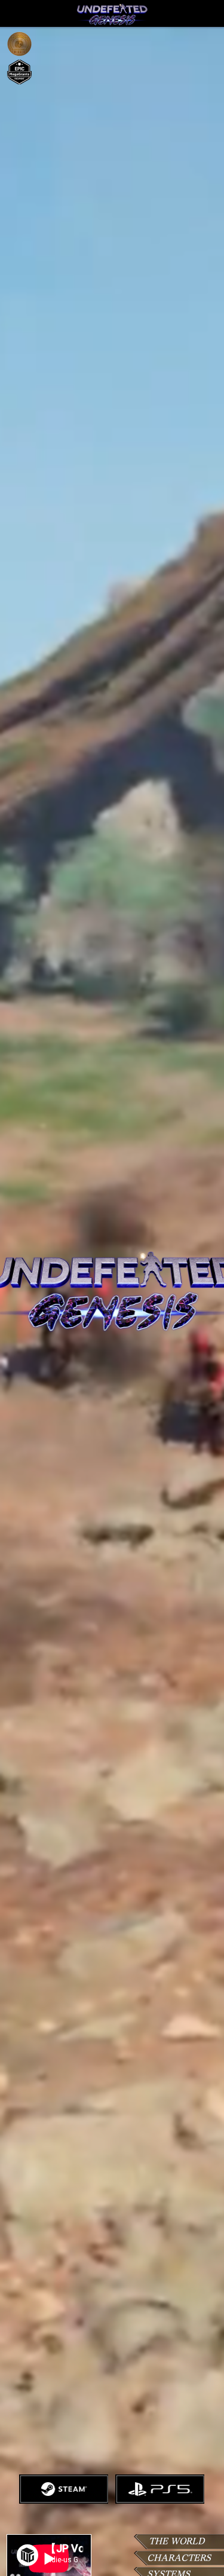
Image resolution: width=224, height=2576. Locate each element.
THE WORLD (177, 2541)
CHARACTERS (179, 2558)
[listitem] (64, 2489)
